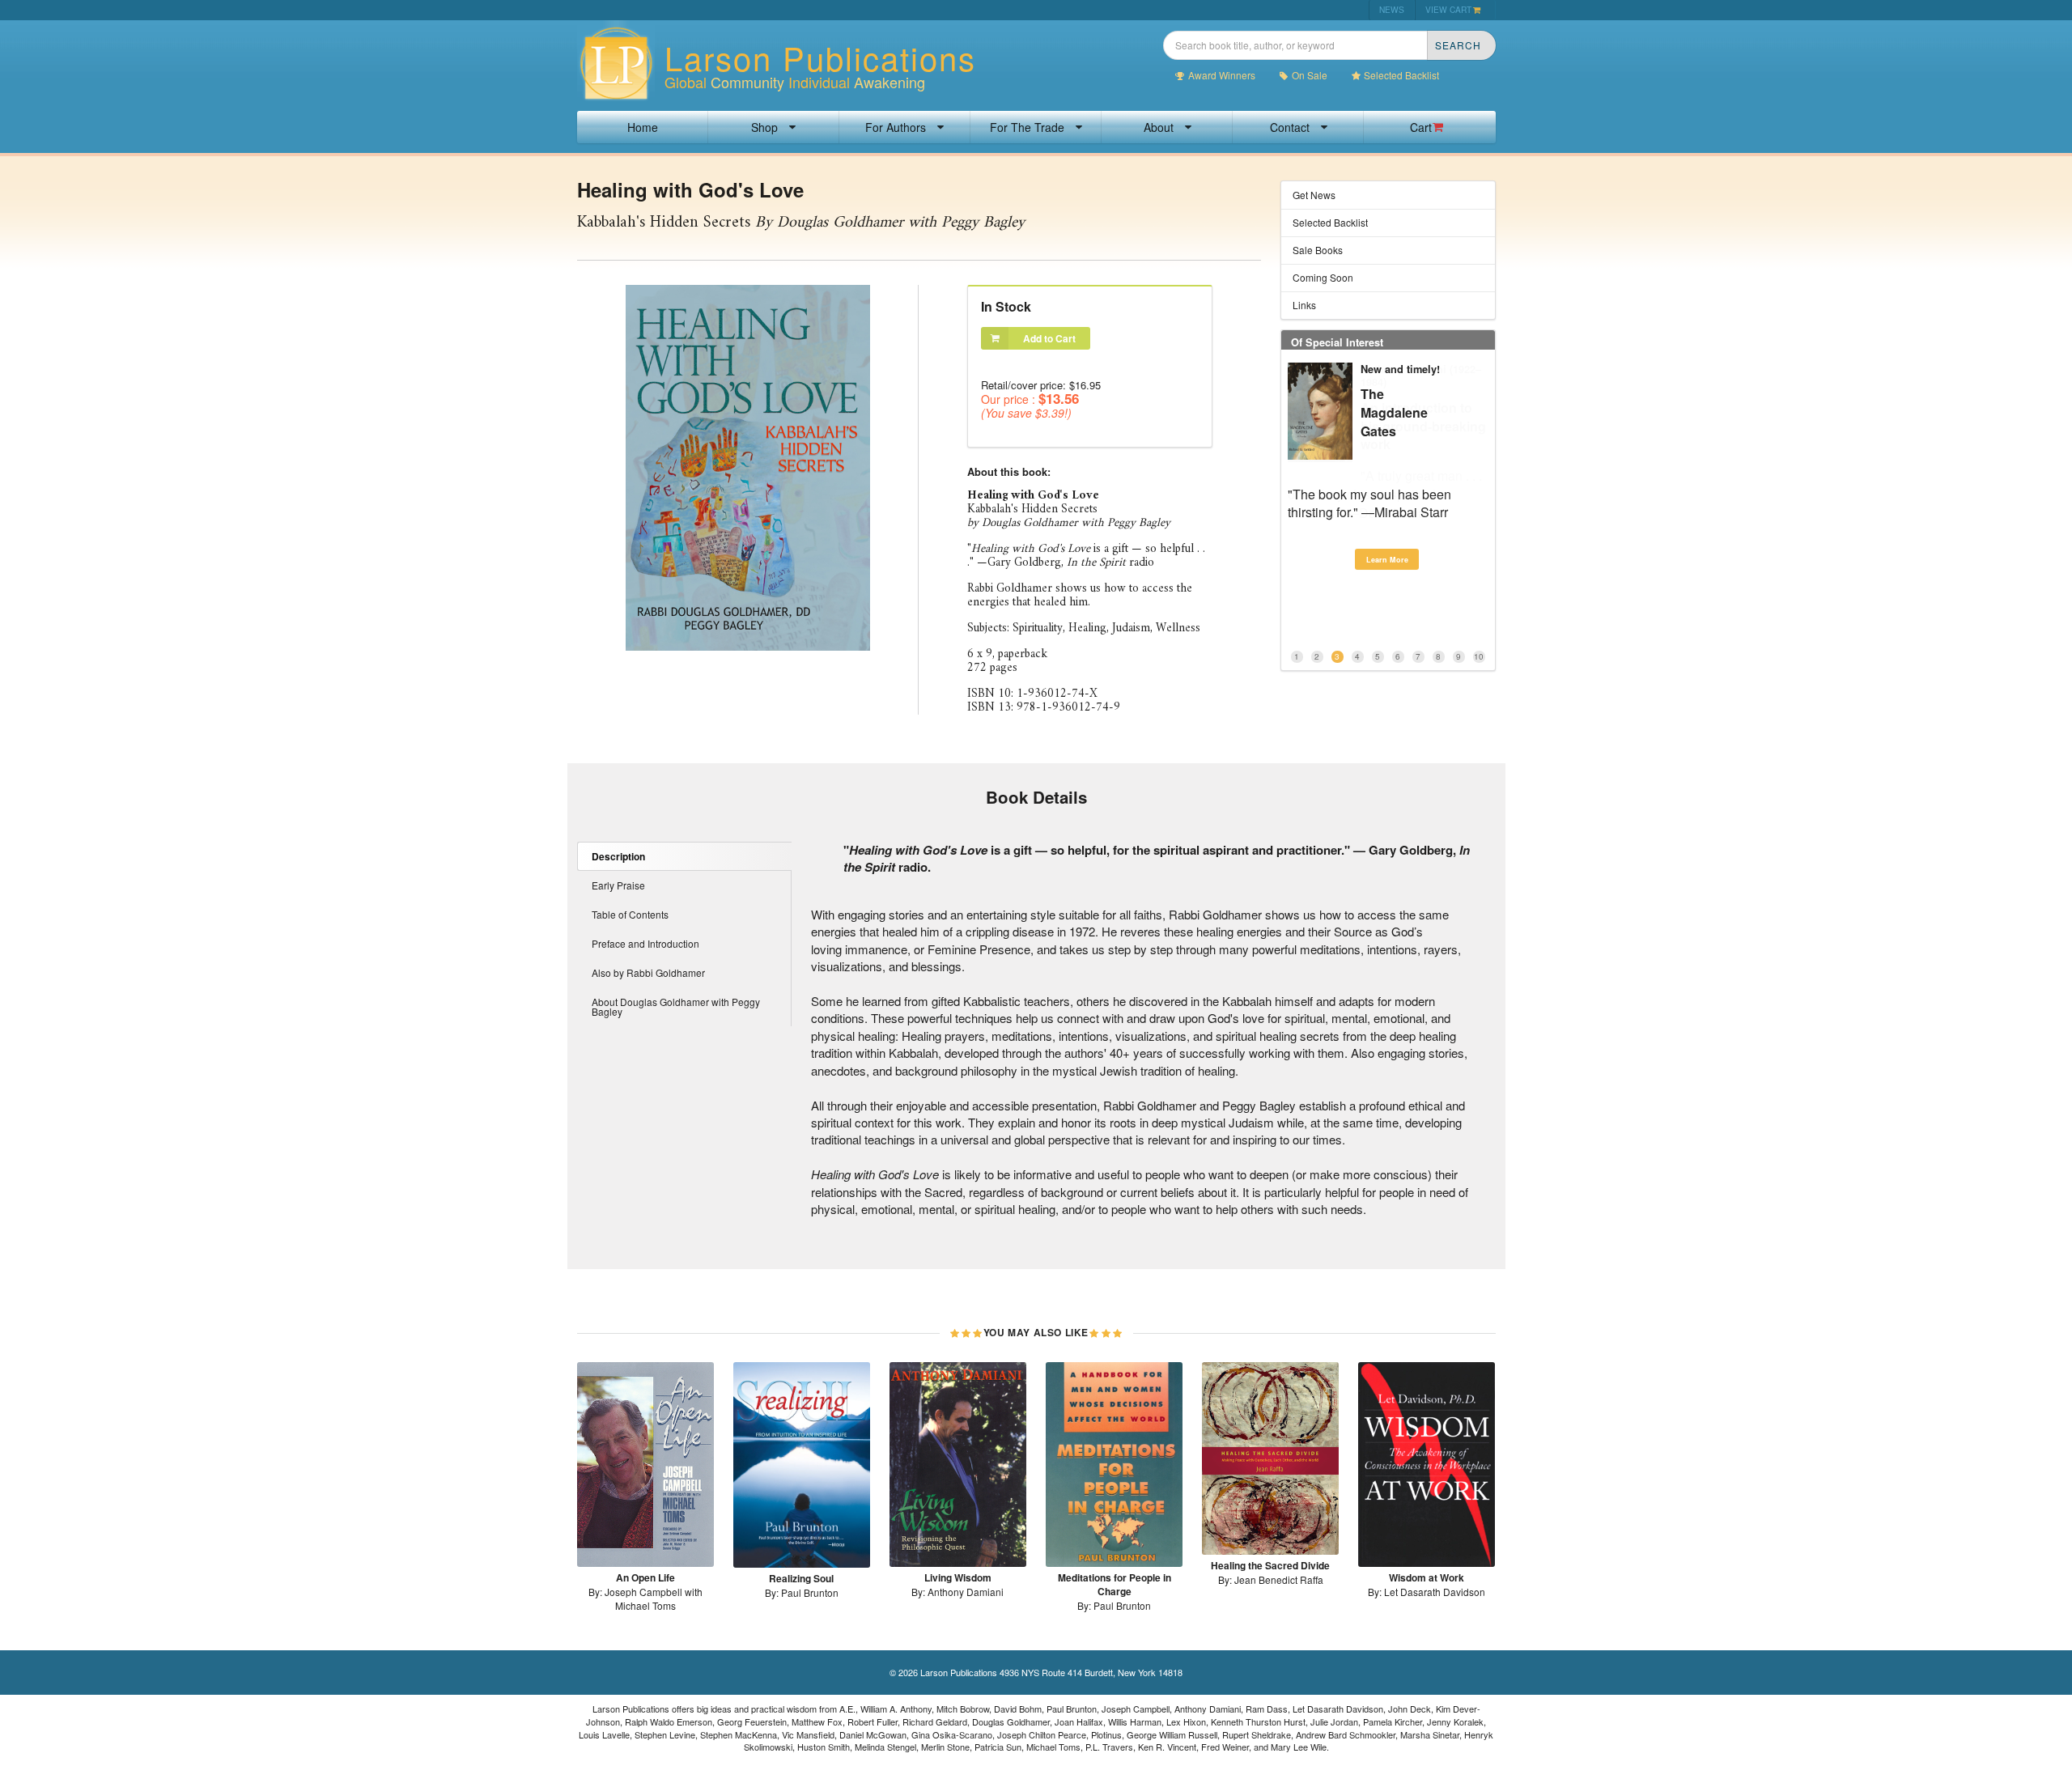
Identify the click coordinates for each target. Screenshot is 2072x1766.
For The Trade (1027, 127)
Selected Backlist (1401, 75)
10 (1479, 656)
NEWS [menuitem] (1392, 9)
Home (643, 127)
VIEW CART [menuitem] (1448, 9)
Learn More (1387, 560)
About (1159, 127)
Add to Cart (1049, 338)
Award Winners (1222, 75)
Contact (1290, 127)
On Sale (1310, 75)
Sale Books (1318, 250)
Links (1304, 305)
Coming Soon (1323, 277)
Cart (1421, 127)
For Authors (896, 127)
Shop (764, 127)
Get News (1314, 195)
